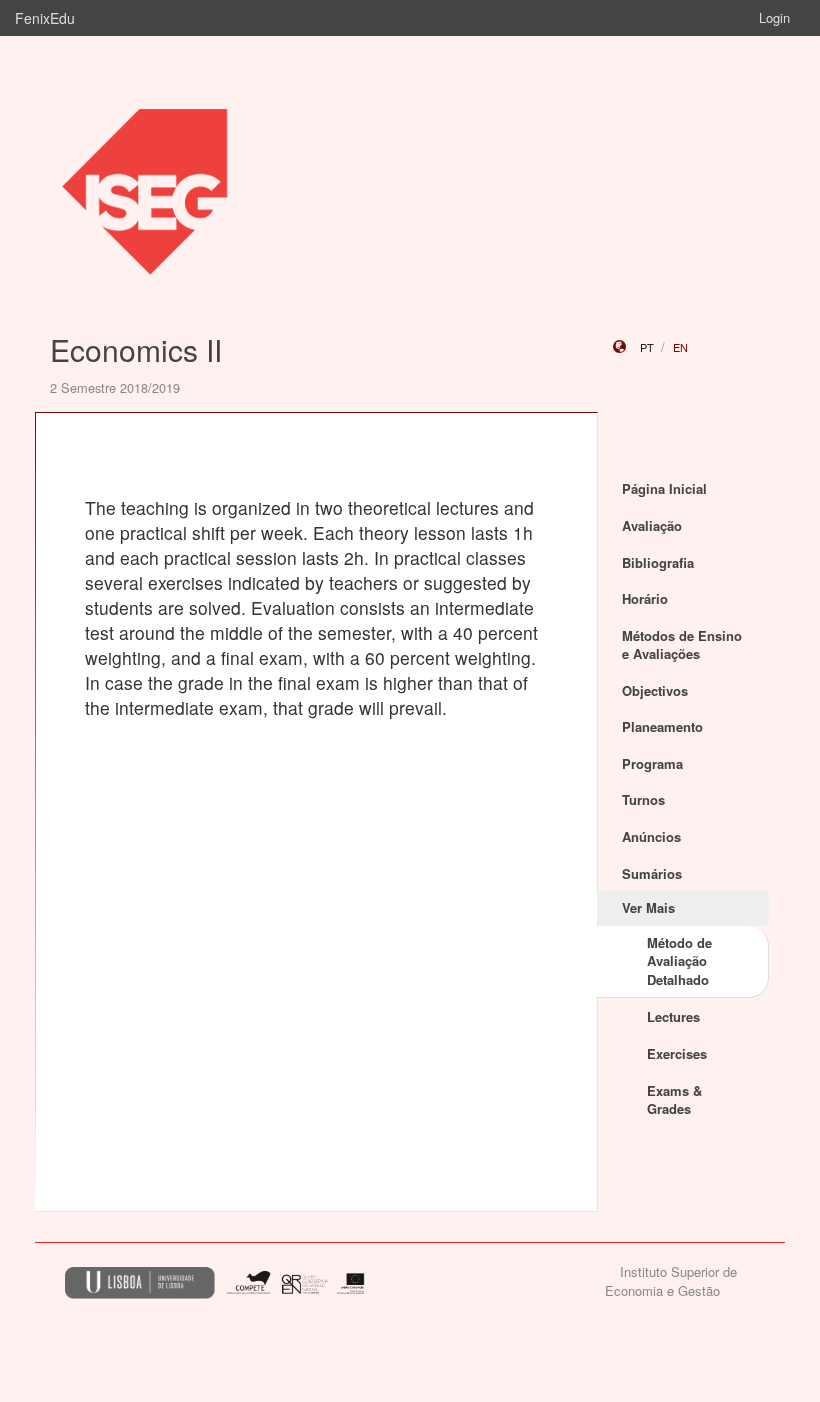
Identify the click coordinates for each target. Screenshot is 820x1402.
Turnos (643, 799)
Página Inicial (664, 488)
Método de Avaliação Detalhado (679, 961)
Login (774, 17)
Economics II (136, 349)
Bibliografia (658, 562)
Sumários (652, 873)
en (680, 347)
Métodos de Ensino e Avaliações (682, 645)
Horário (645, 598)
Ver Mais (648, 907)
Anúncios (651, 836)
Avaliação (652, 525)
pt (647, 347)
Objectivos (655, 690)
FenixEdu (45, 18)
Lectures (673, 1016)
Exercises (677, 1053)
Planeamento (662, 726)
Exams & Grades (674, 1100)
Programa (652, 763)
